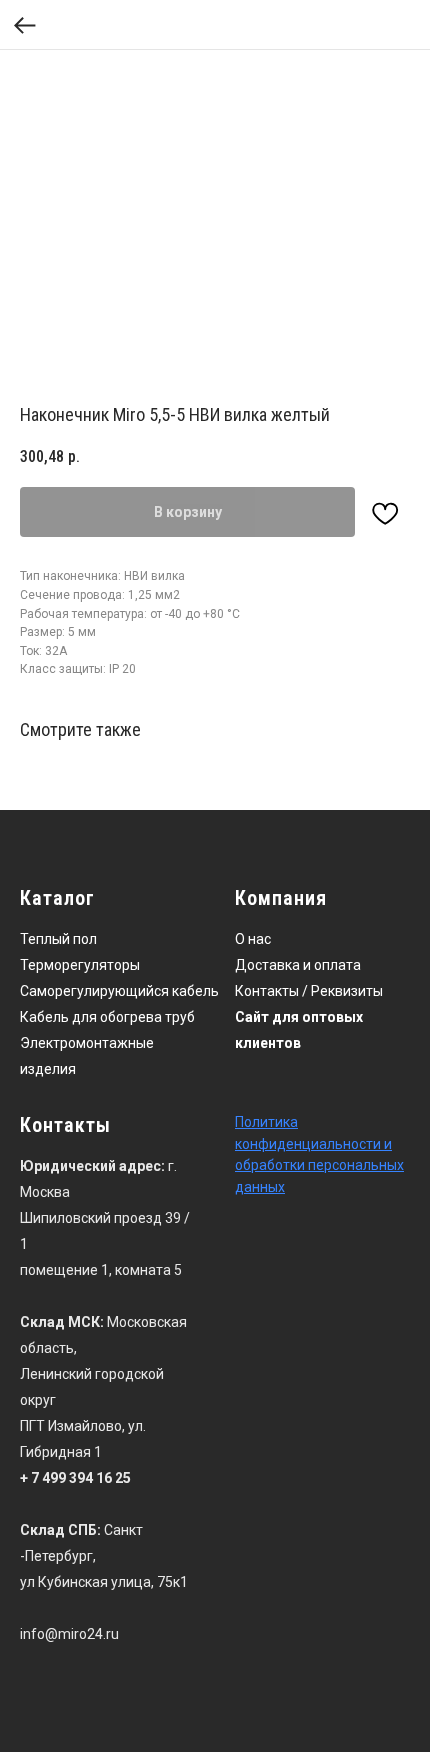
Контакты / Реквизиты (309, 991)
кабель (195, 991)
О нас (253, 939)
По (243, 1122)
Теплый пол (58, 939)
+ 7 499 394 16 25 (75, 1478)
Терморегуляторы (80, 965)
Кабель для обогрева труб (107, 1017)
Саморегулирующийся (94, 991)
